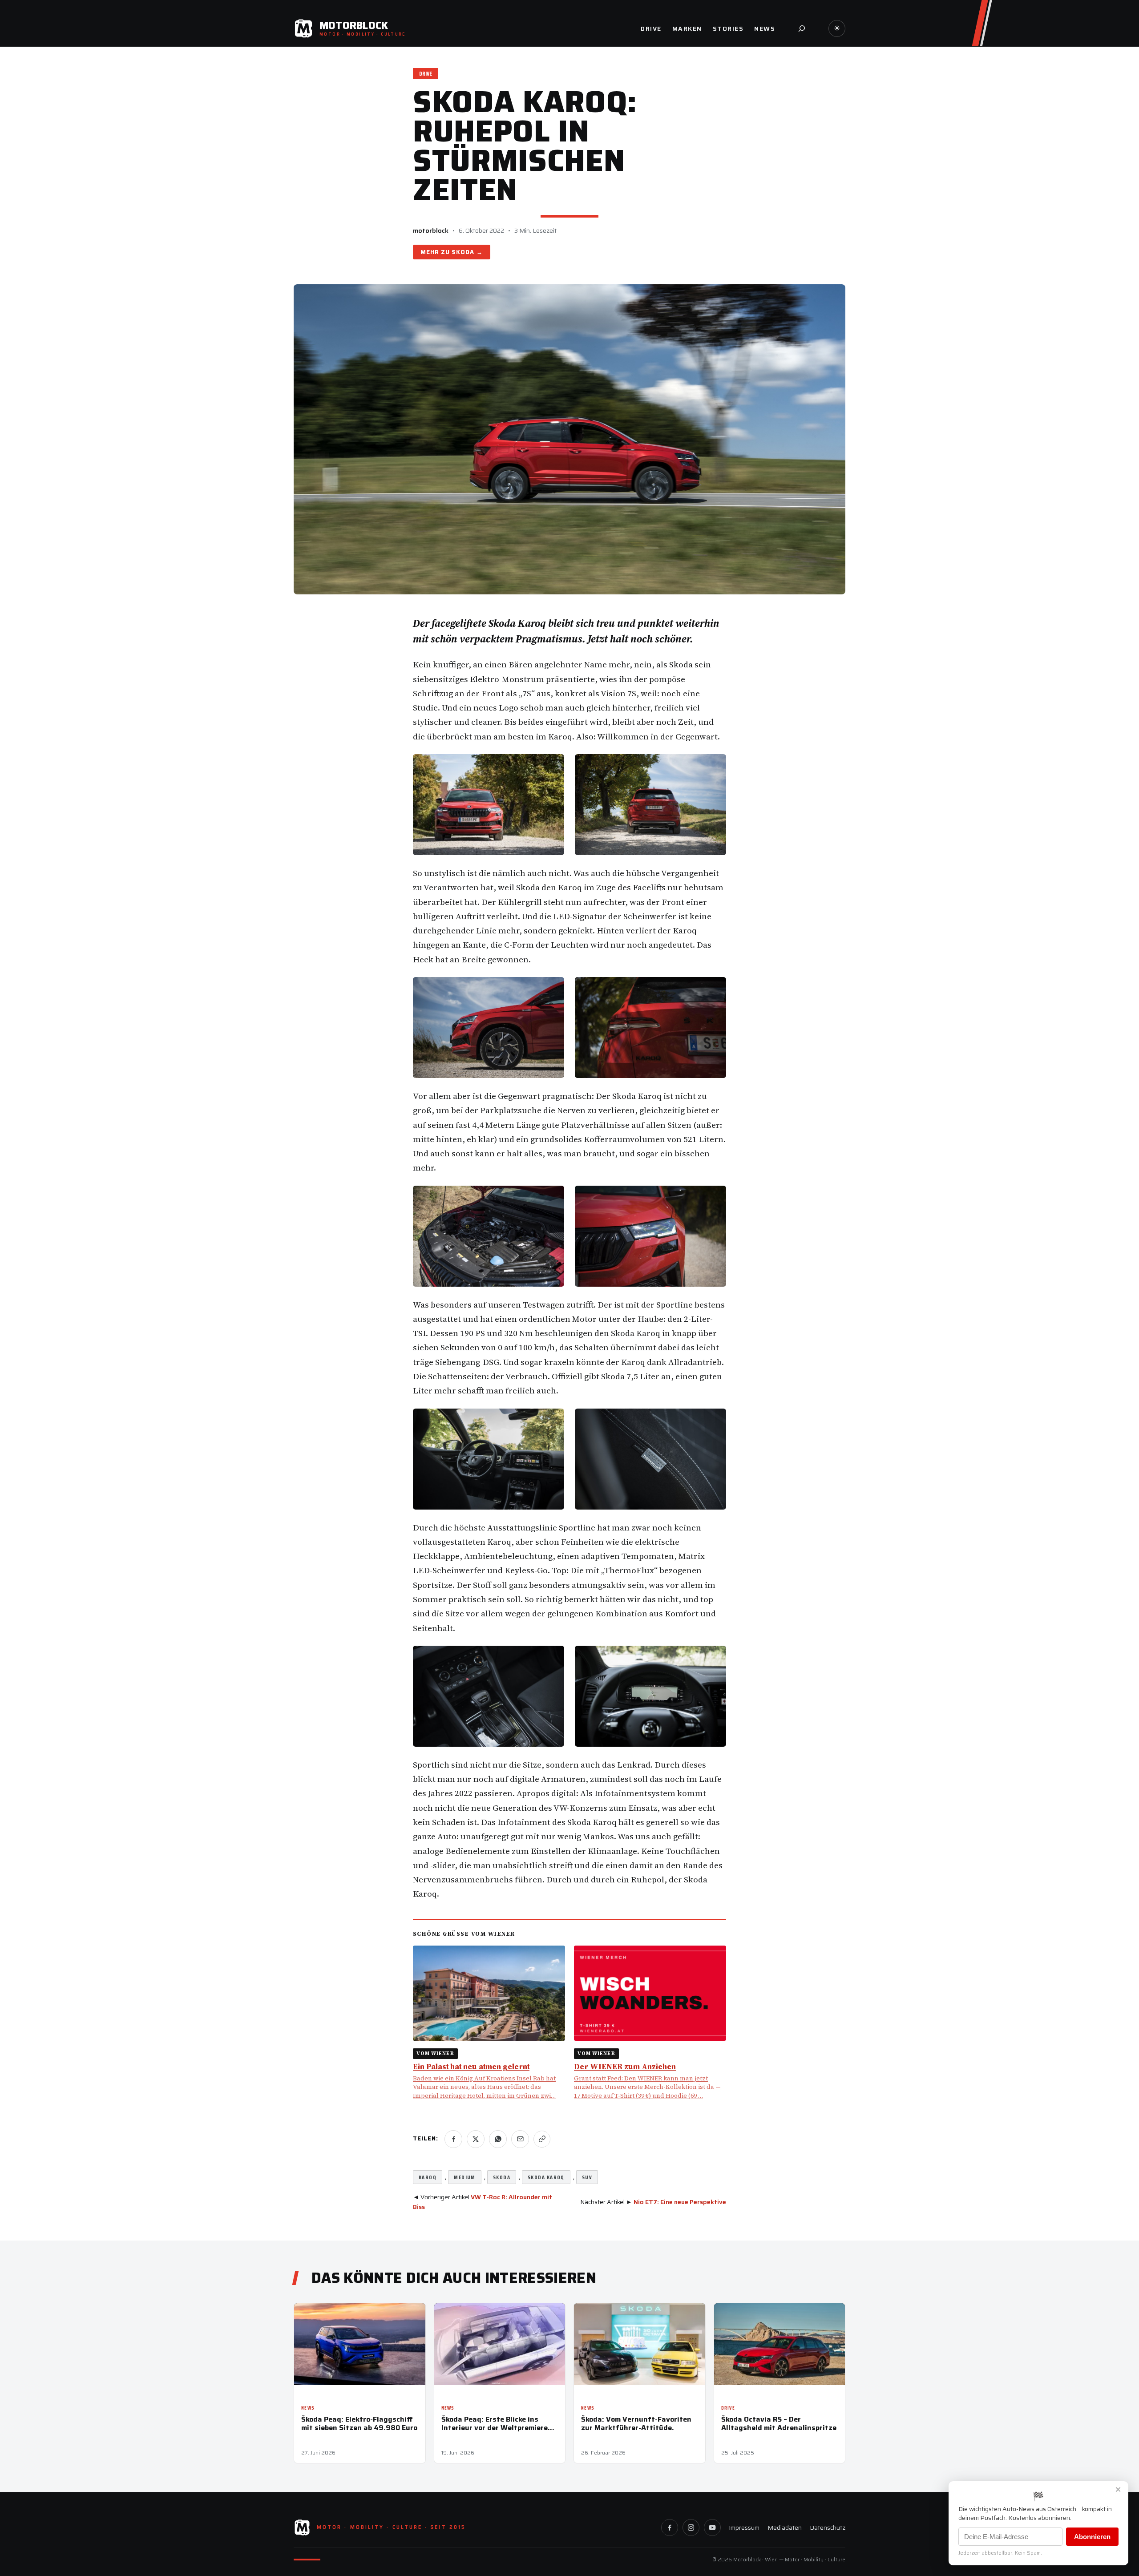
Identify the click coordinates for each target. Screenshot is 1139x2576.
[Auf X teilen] (476, 2139)
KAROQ (428, 2177)
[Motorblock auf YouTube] (712, 2528)
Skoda (463, 252)
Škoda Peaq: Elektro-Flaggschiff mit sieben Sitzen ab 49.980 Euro (359, 2423)
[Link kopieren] (542, 2139)
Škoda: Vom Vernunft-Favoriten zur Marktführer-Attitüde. (636, 2423)
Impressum (744, 2528)
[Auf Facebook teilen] (453, 2139)
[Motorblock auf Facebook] (670, 2528)
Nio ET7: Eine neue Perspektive (680, 2202)
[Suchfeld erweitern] (802, 28)
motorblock (431, 230)
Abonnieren (1092, 2537)
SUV (587, 2177)
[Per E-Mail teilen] (520, 2139)
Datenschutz (828, 2528)
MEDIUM (465, 2177)
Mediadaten (785, 2528)
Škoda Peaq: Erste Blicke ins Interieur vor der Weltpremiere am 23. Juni (495, 2423)
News (308, 2408)
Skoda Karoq (546, 2177)
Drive (426, 74)
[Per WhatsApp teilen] (498, 2139)
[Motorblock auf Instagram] (691, 2528)
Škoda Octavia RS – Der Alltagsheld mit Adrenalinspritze (779, 2423)
